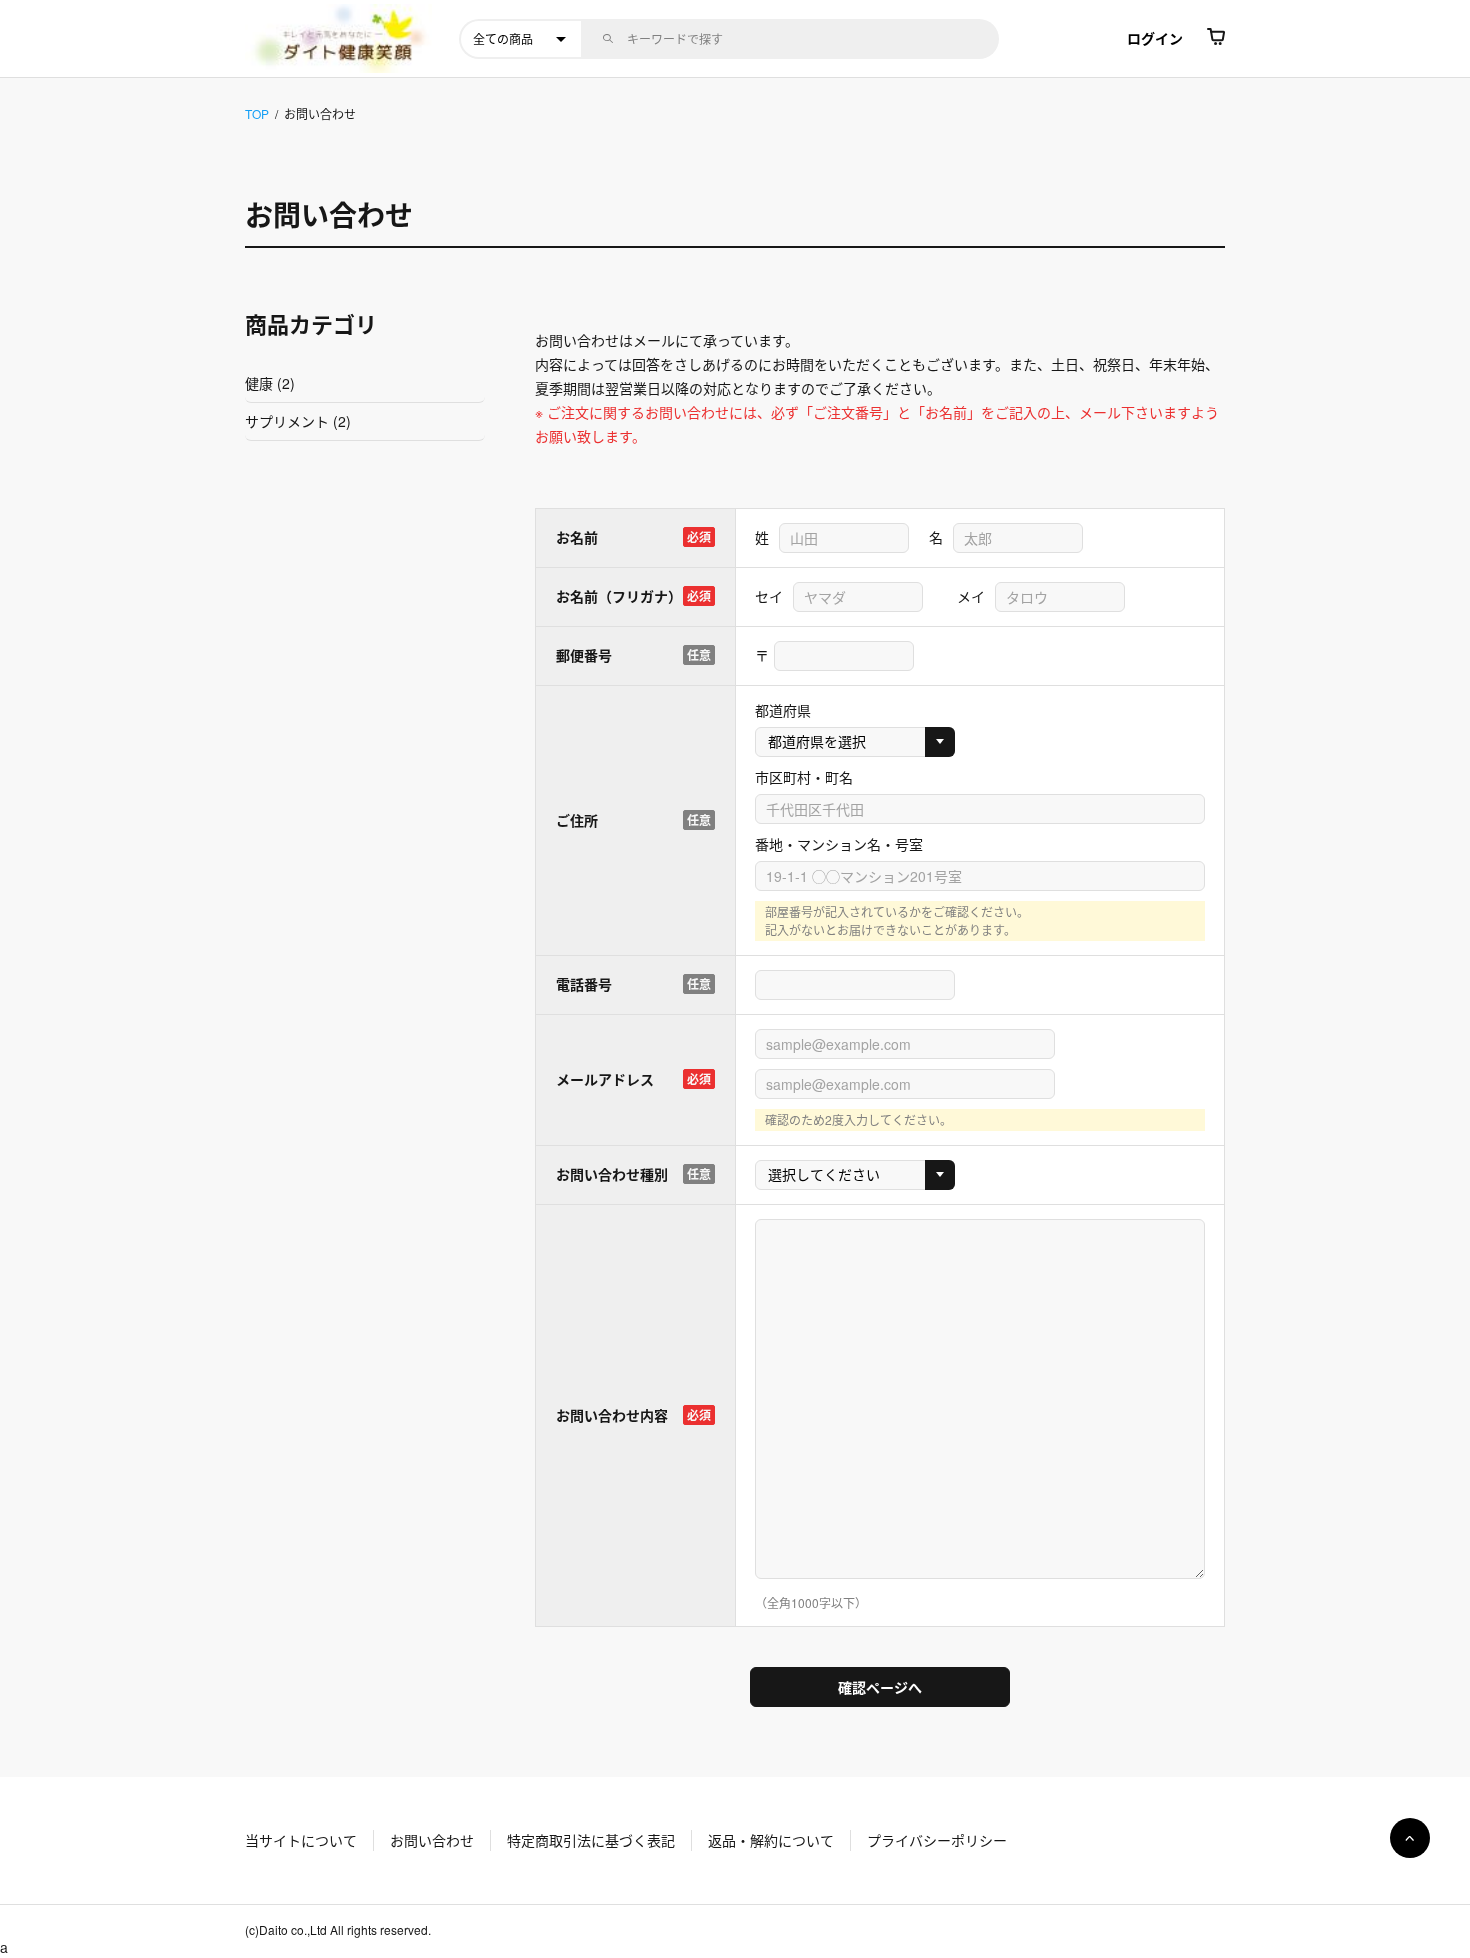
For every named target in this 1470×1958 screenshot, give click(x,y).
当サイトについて (301, 1840)
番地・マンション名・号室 (839, 844)
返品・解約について (771, 1840)
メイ (971, 596)
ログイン (1155, 38)
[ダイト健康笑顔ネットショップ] (347, 39)
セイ (769, 596)
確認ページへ (880, 1687)
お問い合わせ (432, 1840)
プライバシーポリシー (937, 1840)
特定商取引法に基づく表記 (591, 1840)
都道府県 (783, 710)
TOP (257, 113)
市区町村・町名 (804, 777)
